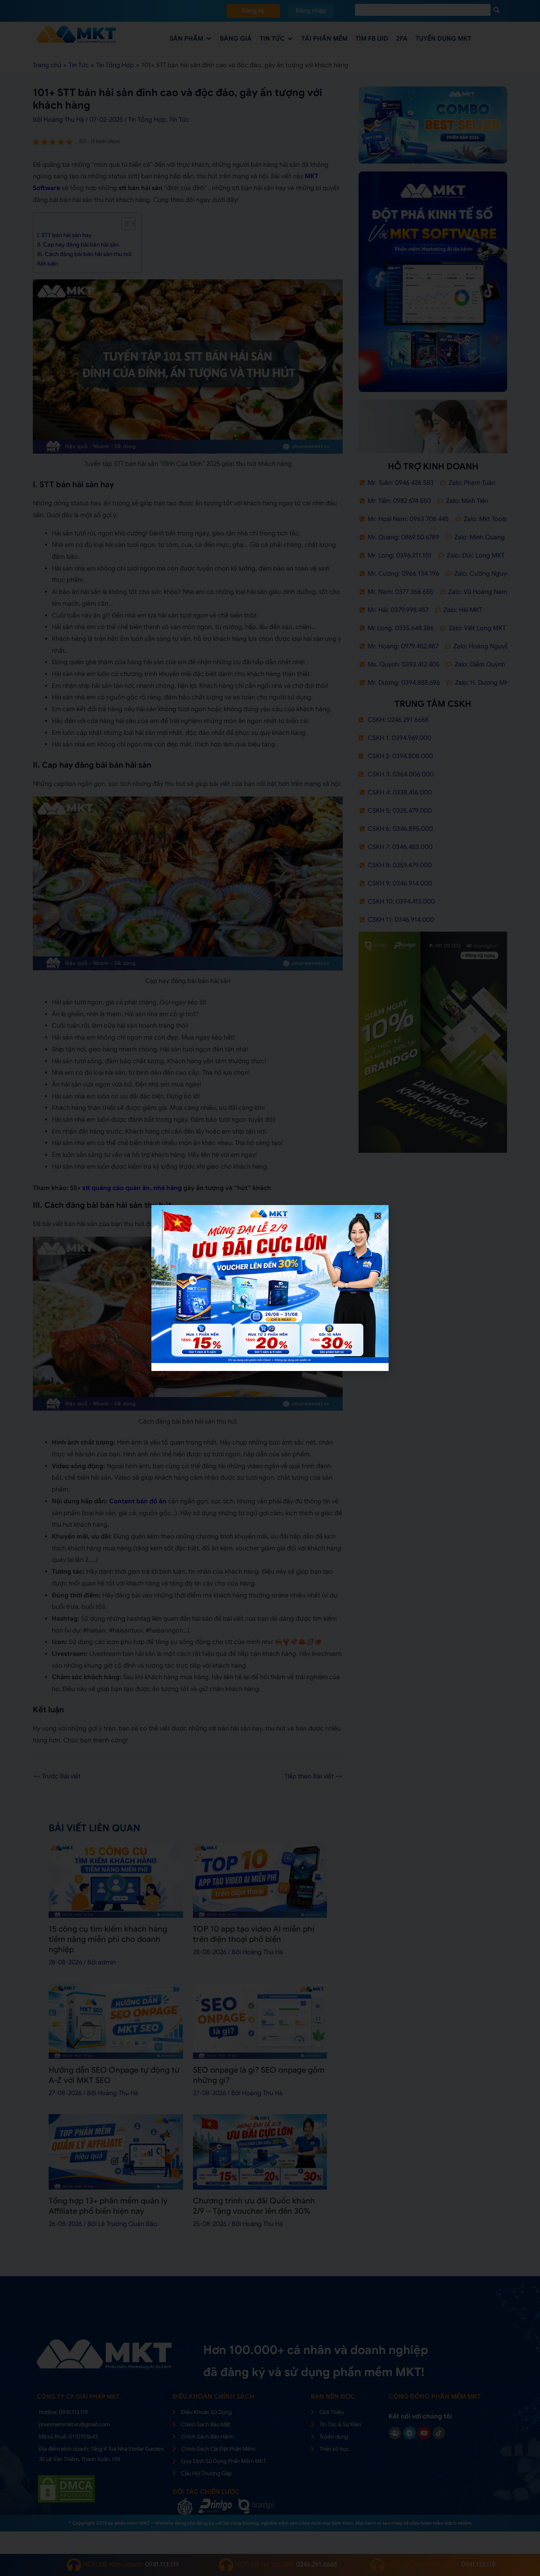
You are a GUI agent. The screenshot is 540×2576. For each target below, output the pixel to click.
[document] (270, 1288)
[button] (378, 1216)
